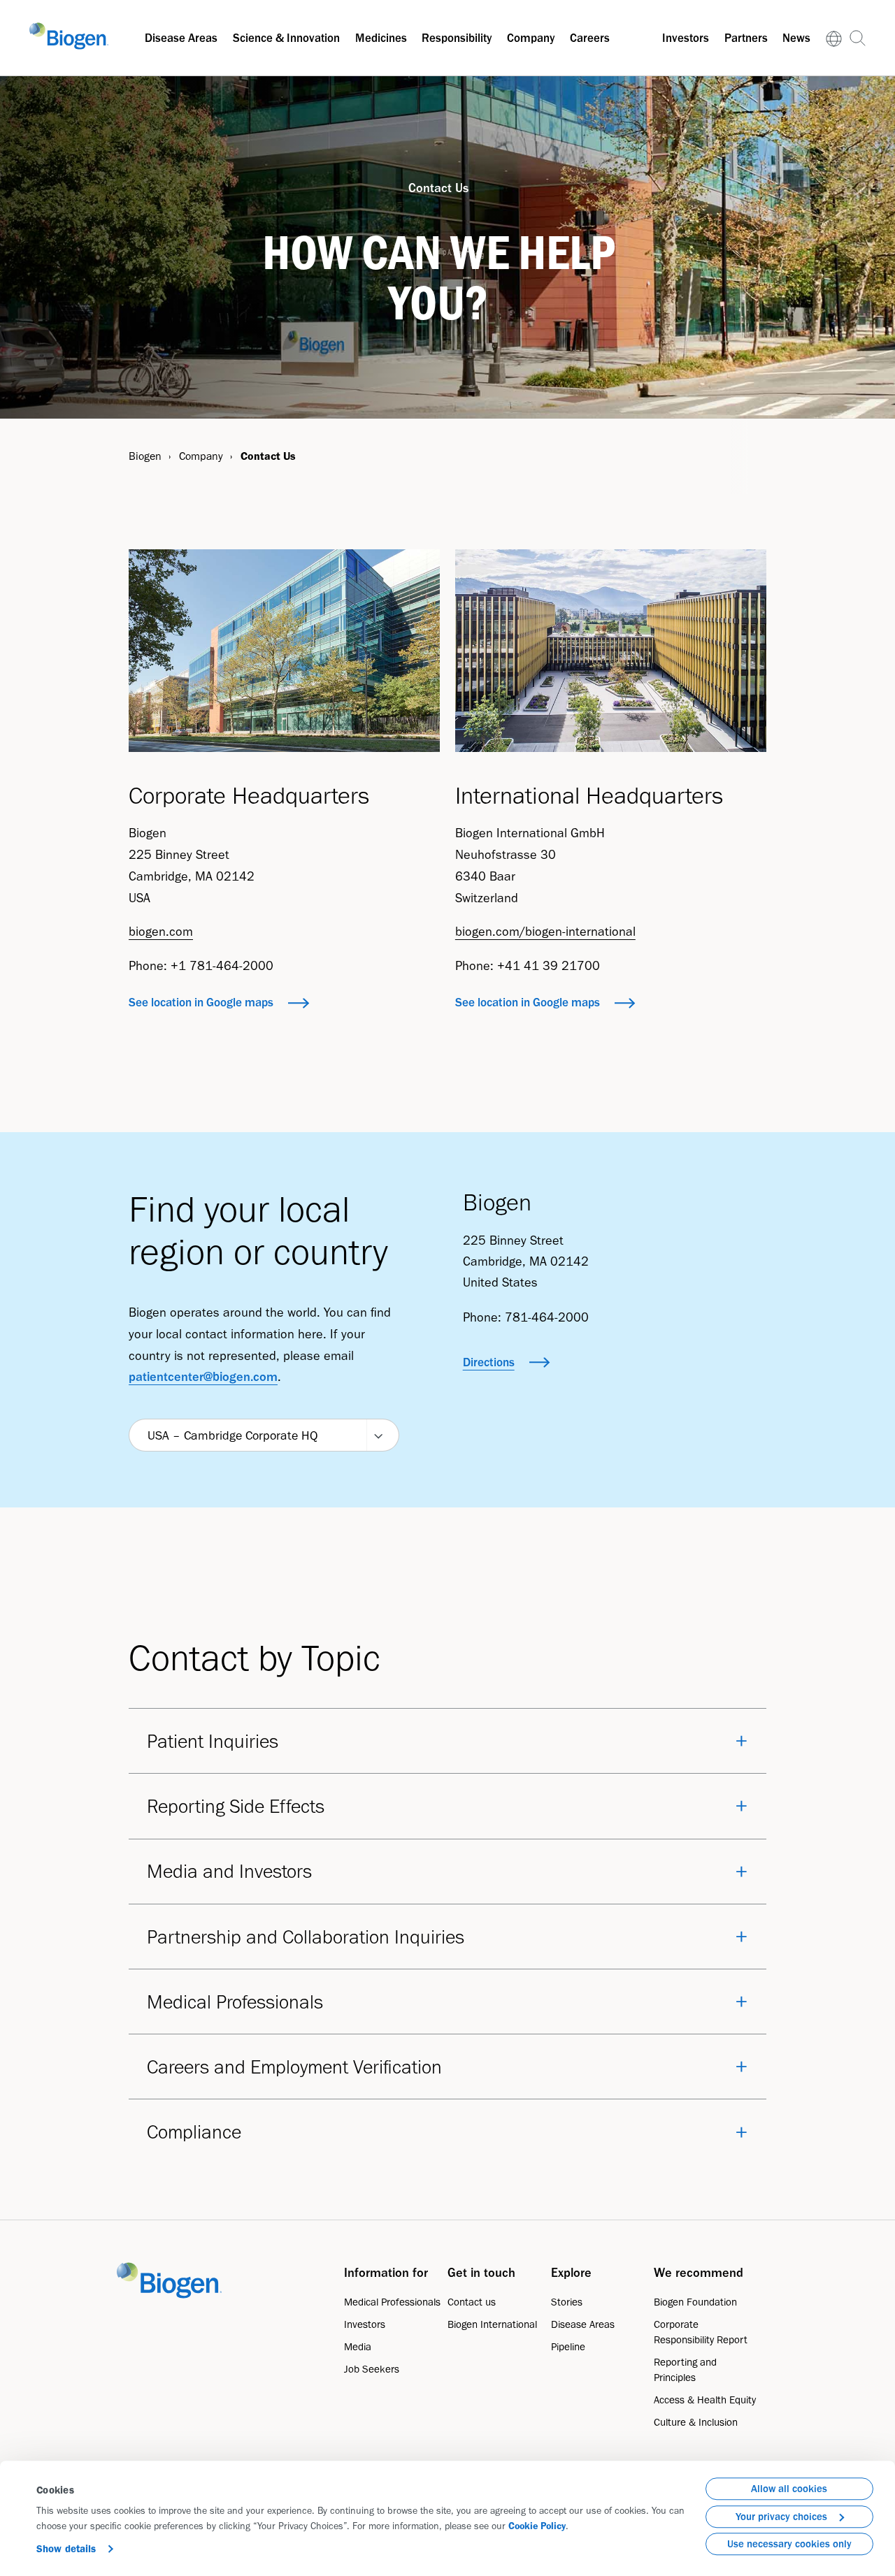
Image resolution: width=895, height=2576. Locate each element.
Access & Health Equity (705, 2400)
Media (358, 2347)
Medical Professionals (392, 2302)
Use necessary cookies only (789, 2544)
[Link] (834, 38)
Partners (746, 38)
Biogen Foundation (695, 2302)
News (796, 38)
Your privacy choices (781, 2517)
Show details (66, 2549)
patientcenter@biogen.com (203, 1377)
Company (531, 38)
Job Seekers (372, 2369)
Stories (567, 2302)
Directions (489, 1362)
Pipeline (568, 2347)
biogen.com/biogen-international (545, 932)
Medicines (381, 38)
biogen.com (161, 932)
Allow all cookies (789, 2489)
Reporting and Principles (685, 2370)
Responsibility (457, 38)
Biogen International (492, 2324)
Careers (590, 38)
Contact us (472, 2302)
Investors (686, 38)
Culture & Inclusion (696, 2422)
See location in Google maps (201, 1002)
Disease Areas (181, 38)
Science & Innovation (286, 38)
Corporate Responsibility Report (701, 2332)
